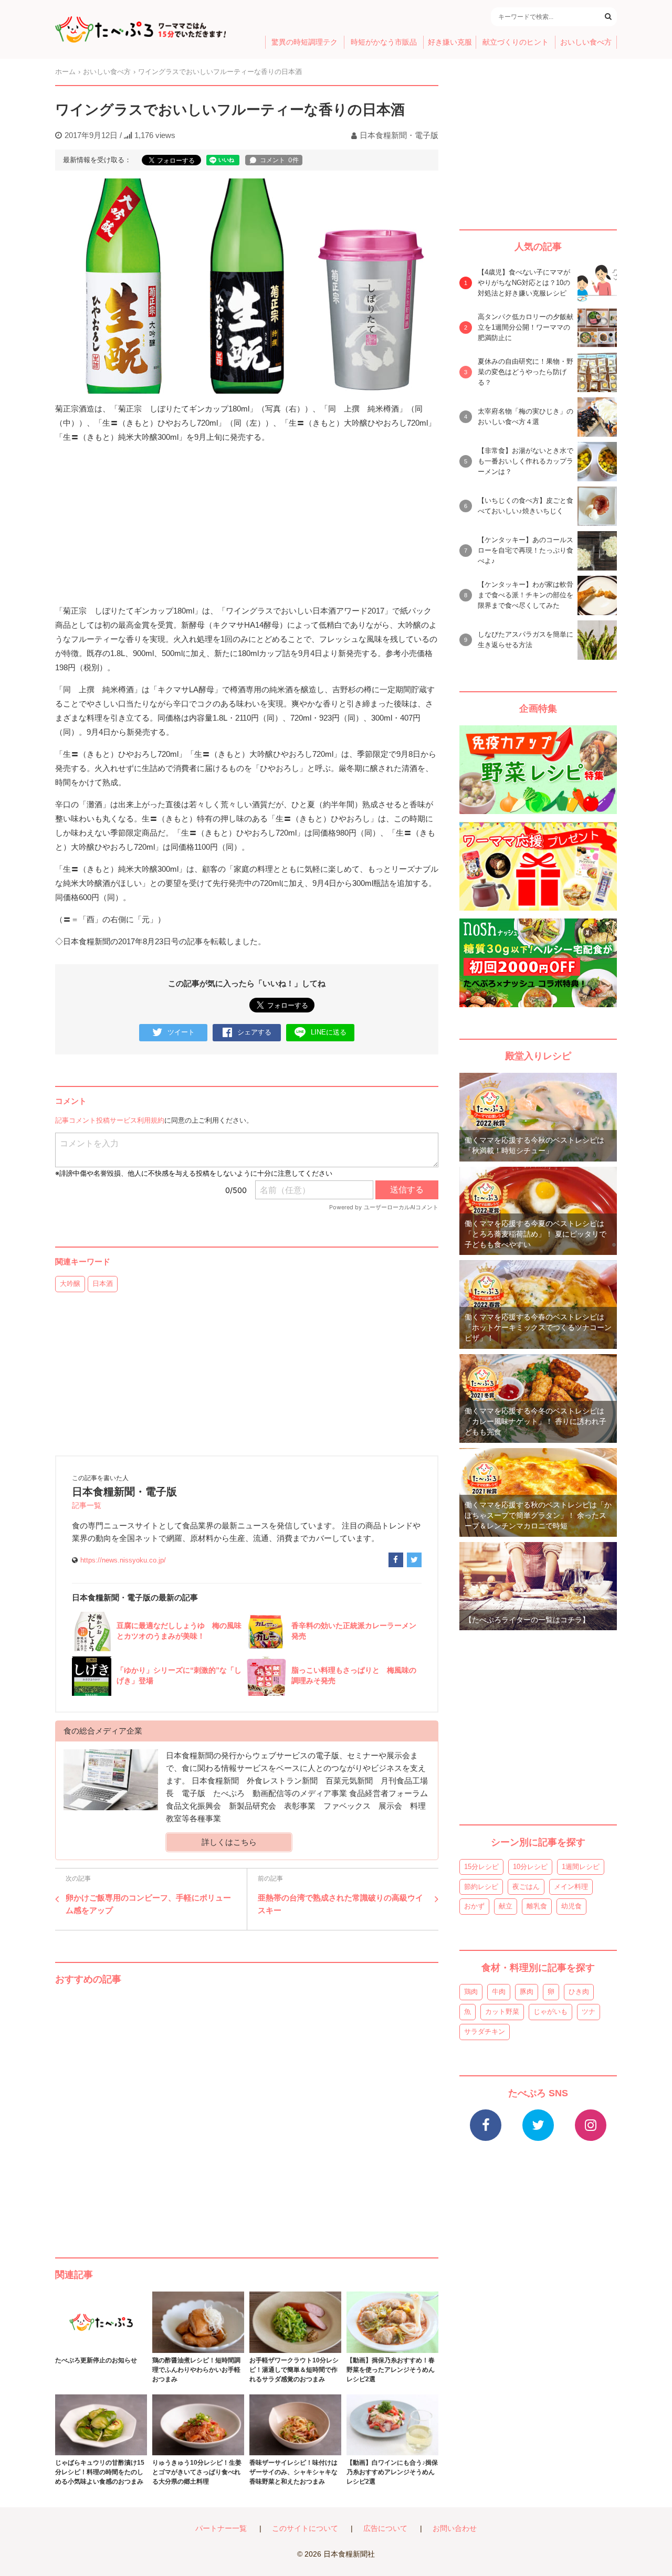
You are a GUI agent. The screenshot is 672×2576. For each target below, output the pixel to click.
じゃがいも (550, 2012)
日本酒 (103, 1284)
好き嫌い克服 (450, 42)
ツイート (181, 1032)
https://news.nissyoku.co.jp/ (123, 1560)
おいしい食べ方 (586, 42)
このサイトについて (305, 2529)
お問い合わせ (455, 2529)
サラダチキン (485, 2031)
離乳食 (537, 1906)
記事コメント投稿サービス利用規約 (110, 1120)
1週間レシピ (581, 1867)
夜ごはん (526, 1887)
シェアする (254, 1032)
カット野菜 (502, 2012)
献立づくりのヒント (516, 42)
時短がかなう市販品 (384, 42)
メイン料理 (571, 1887)
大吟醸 (70, 1284)
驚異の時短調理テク (304, 42)
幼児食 (571, 1906)
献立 (506, 1906)
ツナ (589, 2012)
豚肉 (527, 1992)
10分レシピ (530, 1867)
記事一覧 (87, 1506)
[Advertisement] (247, 2111)
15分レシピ (481, 1867)
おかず (474, 1906)
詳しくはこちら (229, 1842)
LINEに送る (329, 1032)
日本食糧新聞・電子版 (399, 135)
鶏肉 (471, 1992)
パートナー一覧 (221, 2529)
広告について (385, 2529)
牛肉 (499, 1992)
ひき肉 (579, 1992)
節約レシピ (481, 1887)
